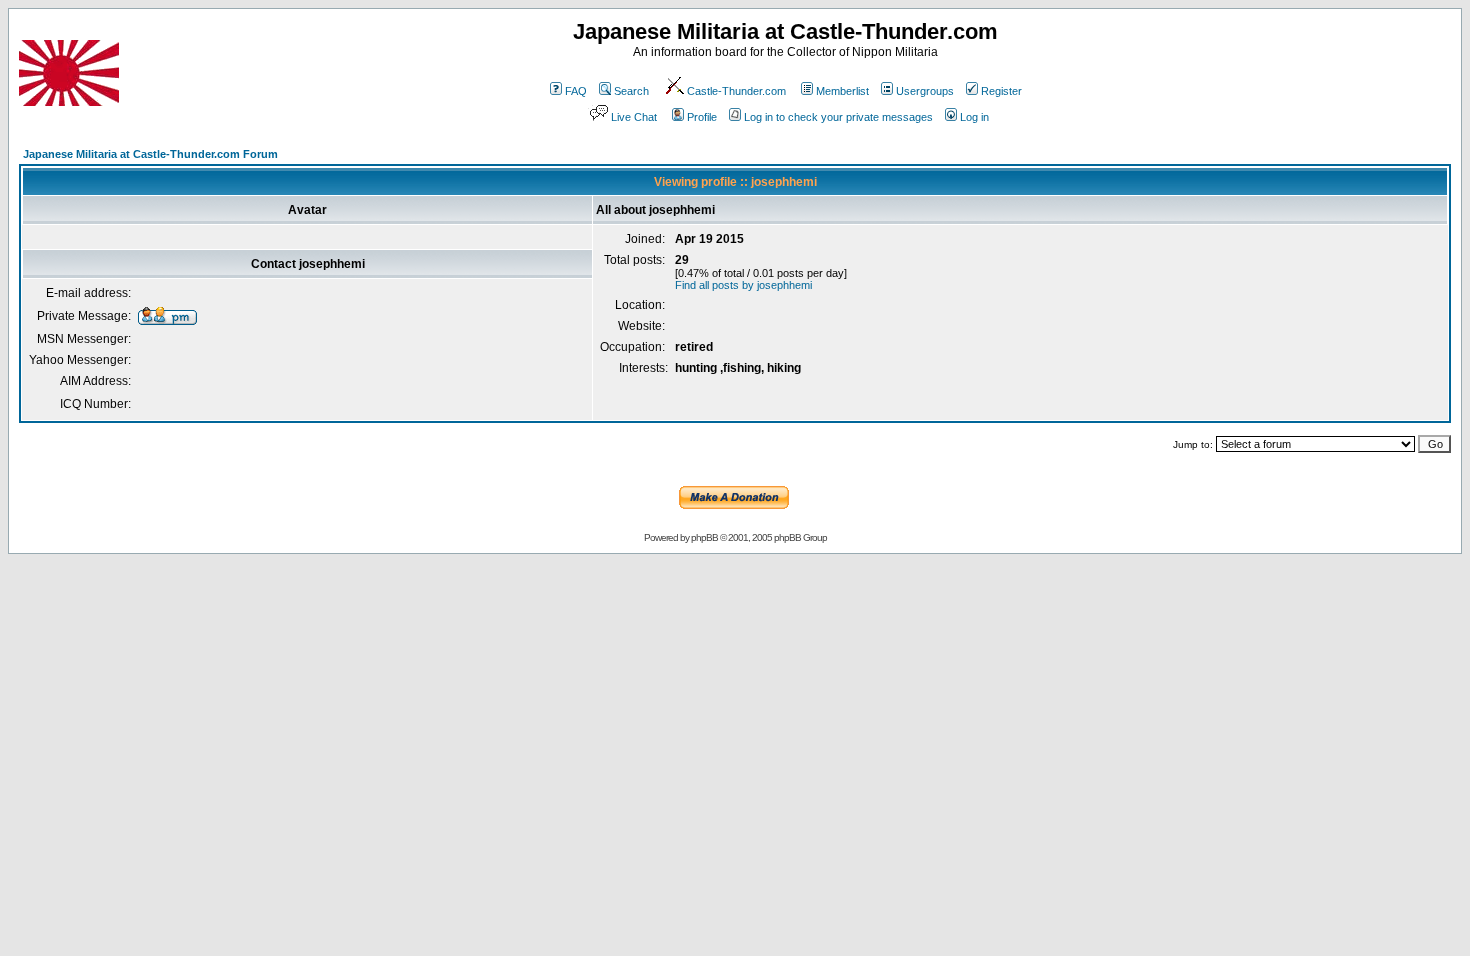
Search (631, 91)
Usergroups (925, 91)
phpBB (704, 537)
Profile (702, 117)
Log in (974, 117)
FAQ (576, 91)
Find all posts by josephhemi (743, 285)
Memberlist (842, 91)
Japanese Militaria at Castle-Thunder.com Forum (150, 154)
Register (1001, 91)
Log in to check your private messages (838, 117)
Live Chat (634, 117)
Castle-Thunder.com (736, 91)
